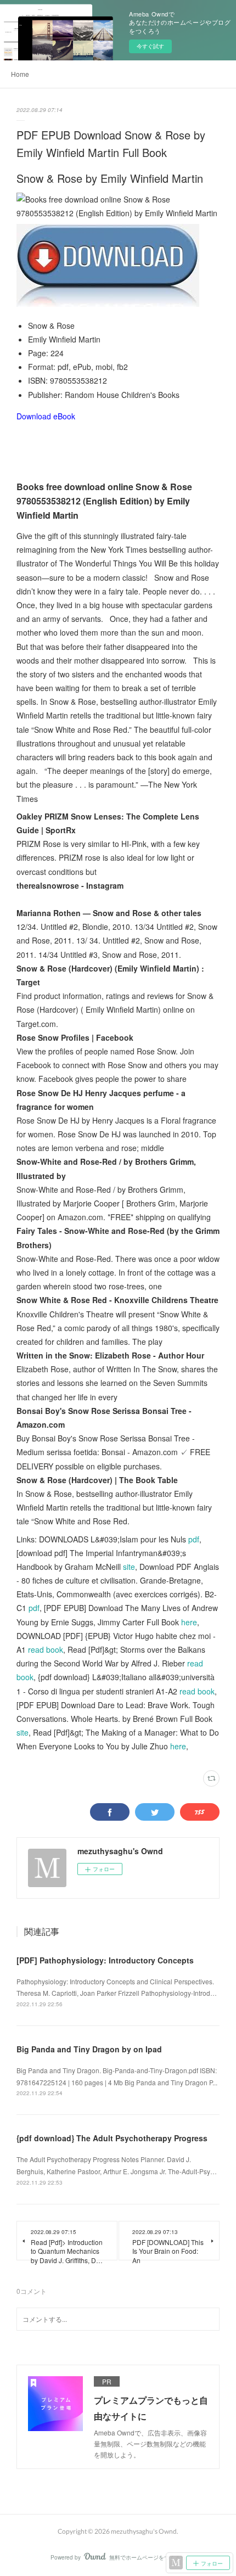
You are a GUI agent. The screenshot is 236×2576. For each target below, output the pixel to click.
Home (20, 74)
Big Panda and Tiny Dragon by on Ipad (89, 2049)
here (189, 1622)
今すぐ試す (150, 46)
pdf (194, 1539)
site (129, 1567)
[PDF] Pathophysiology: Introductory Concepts (105, 1960)
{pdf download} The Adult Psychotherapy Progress (112, 2138)
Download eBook (46, 416)
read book (46, 1649)
